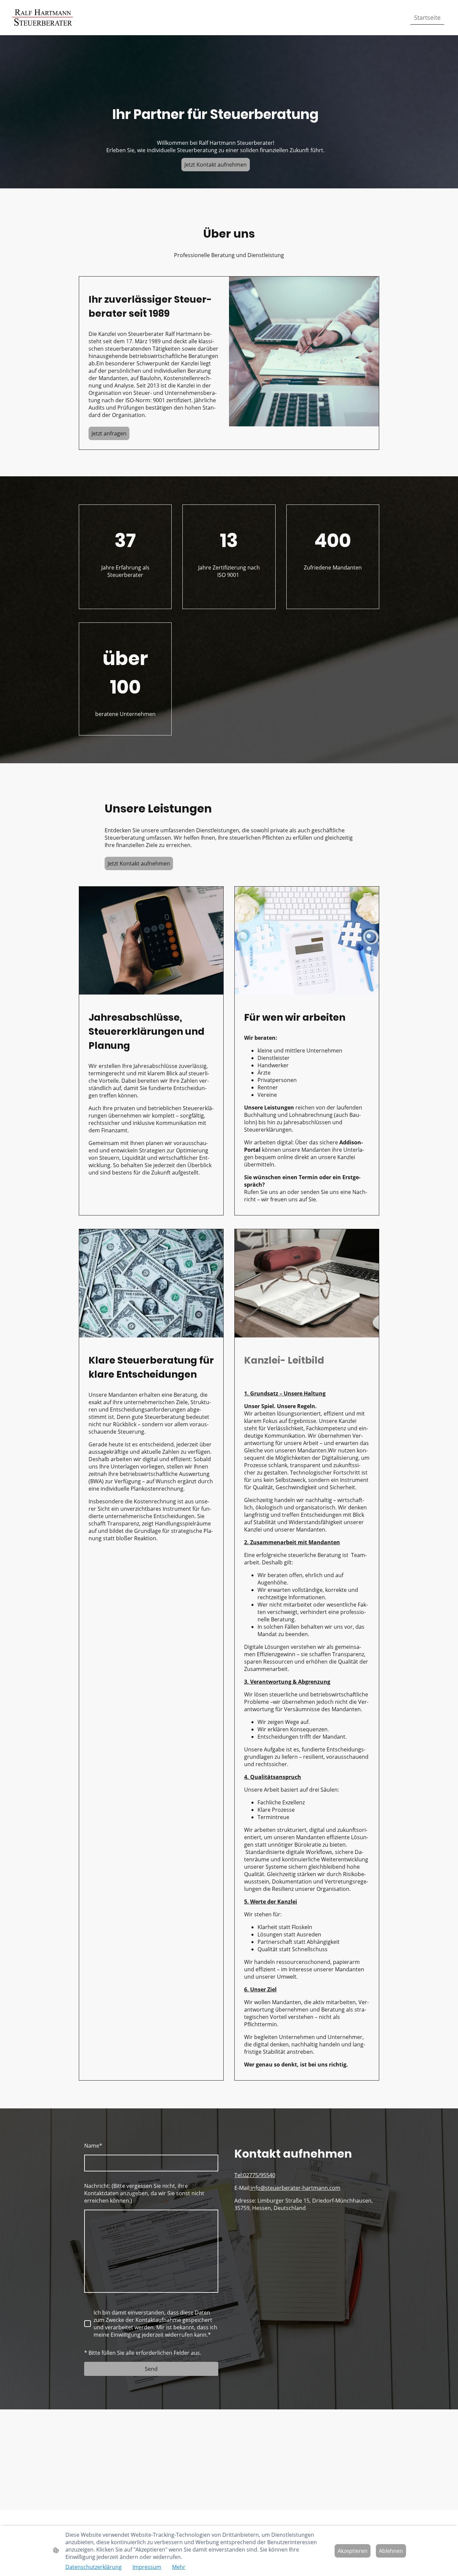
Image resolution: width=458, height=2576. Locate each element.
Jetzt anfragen (109, 433)
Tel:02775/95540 (255, 2175)
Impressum (147, 2567)
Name (93, 2146)
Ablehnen (391, 2551)
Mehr (179, 2567)
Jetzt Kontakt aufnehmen (216, 165)
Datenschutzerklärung (94, 2567)
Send (151, 2369)
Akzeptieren (353, 2551)
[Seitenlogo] (43, 18)
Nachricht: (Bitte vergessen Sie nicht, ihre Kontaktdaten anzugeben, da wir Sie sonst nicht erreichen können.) (144, 2193)
